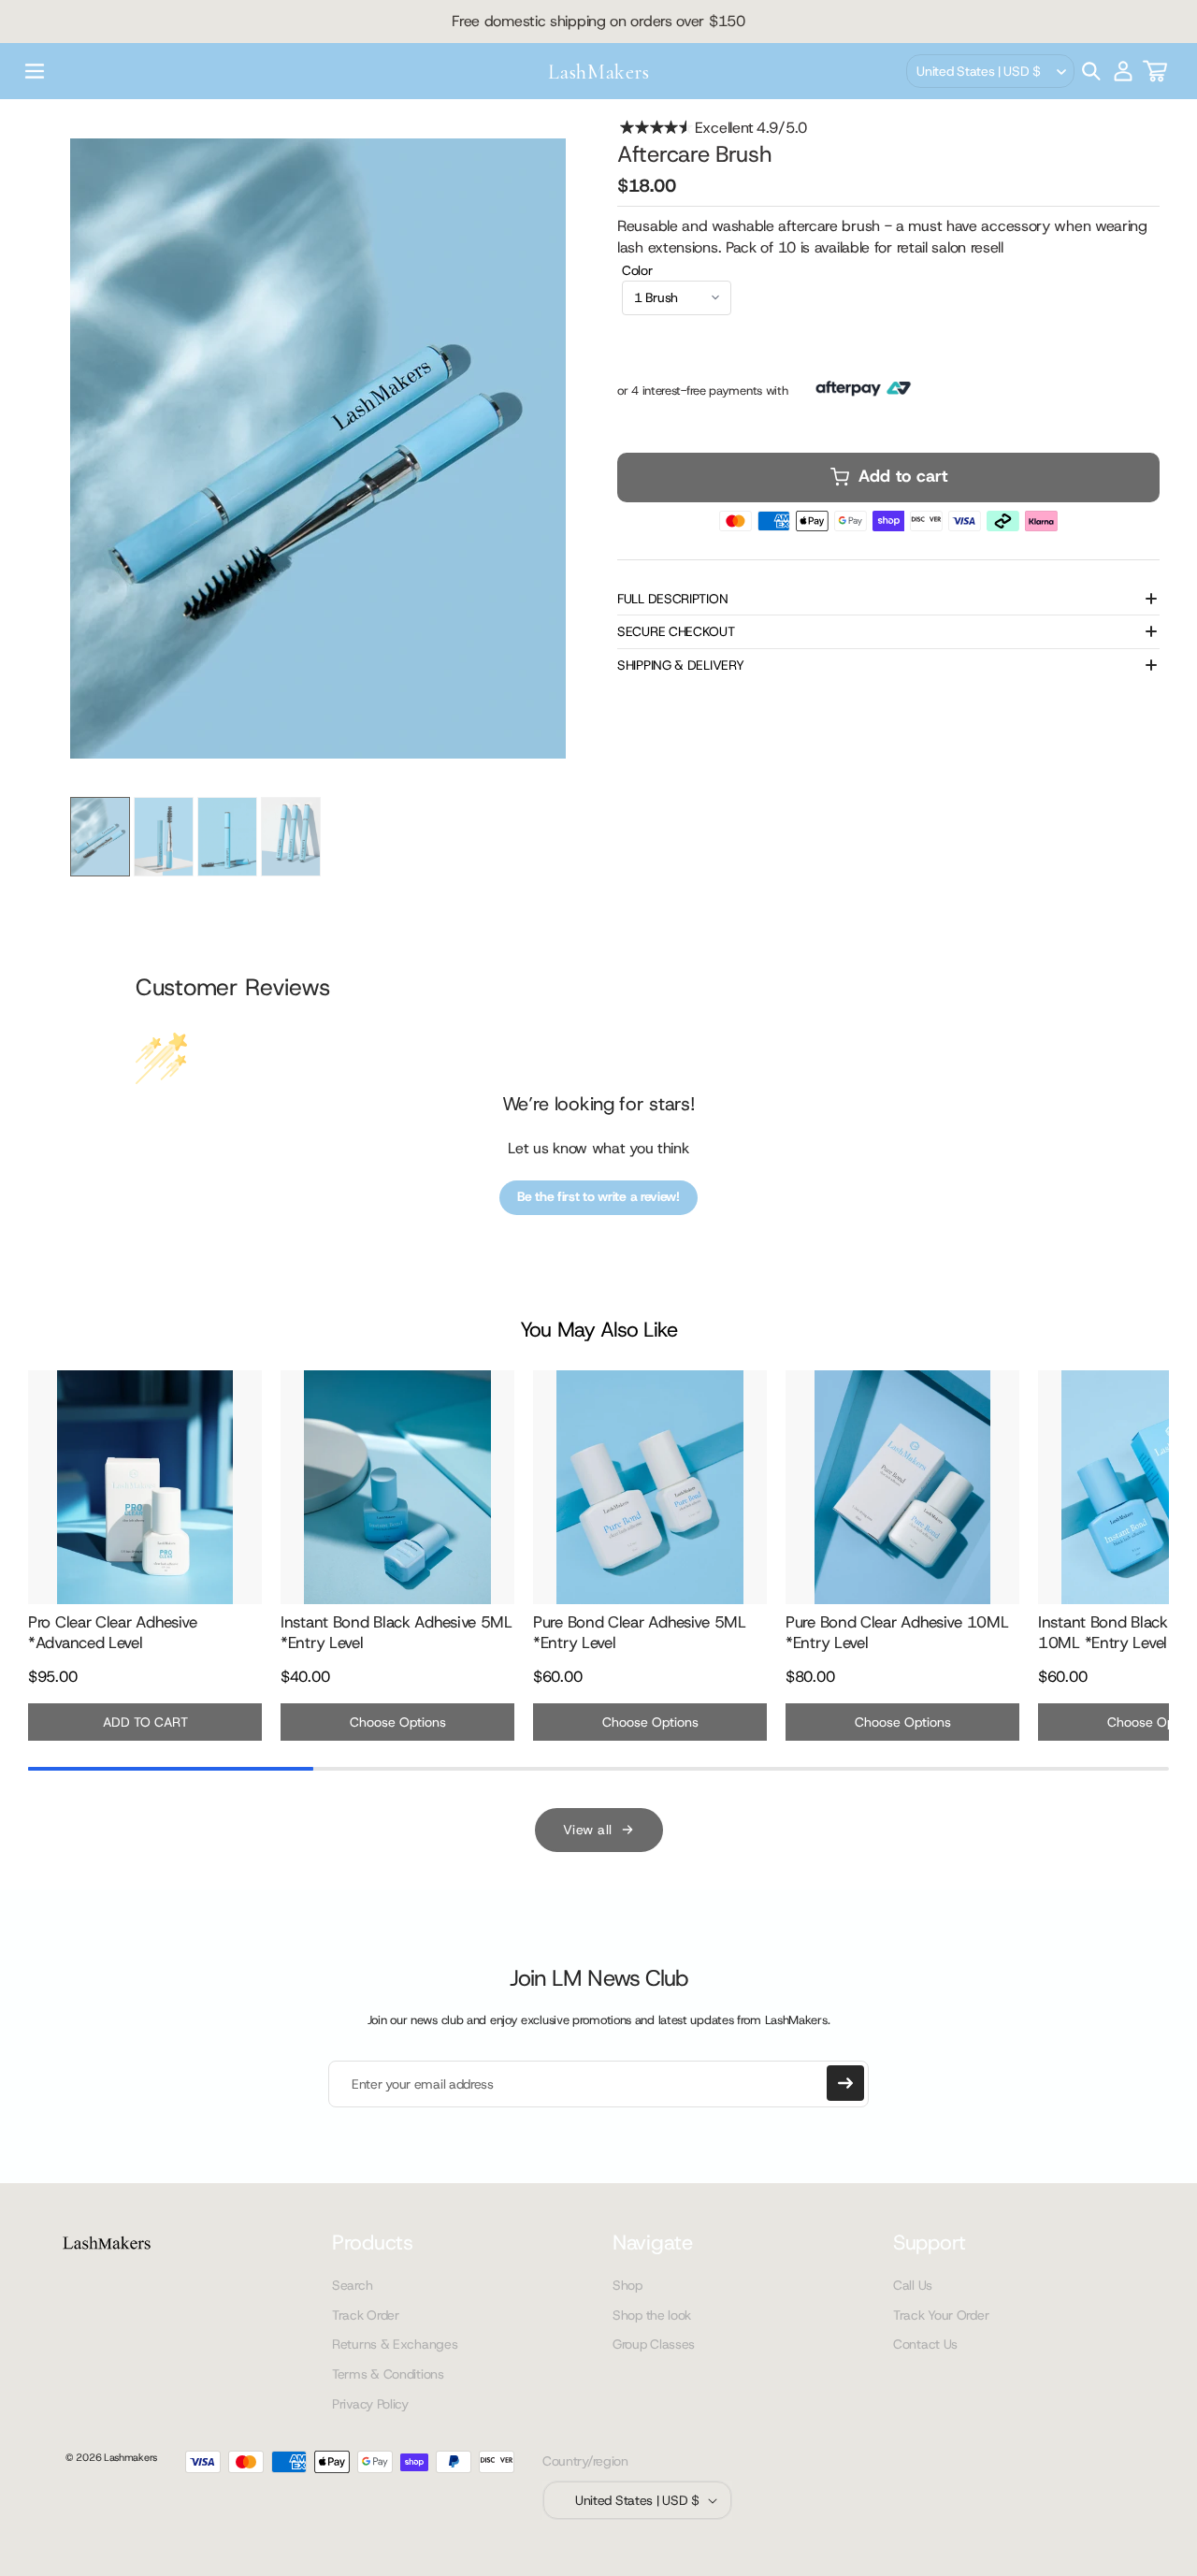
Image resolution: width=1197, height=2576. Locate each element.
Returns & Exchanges (395, 2344)
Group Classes (654, 2344)
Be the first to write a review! (598, 1196)
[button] (35, 71)
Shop (627, 2285)
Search (352, 2285)
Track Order (366, 2315)
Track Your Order (941, 2315)
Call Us (913, 2285)
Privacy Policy (370, 2404)
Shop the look (652, 2315)
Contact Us (925, 2344)
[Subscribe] (845, 2083)
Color (637, 270)
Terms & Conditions (388, 2374)
